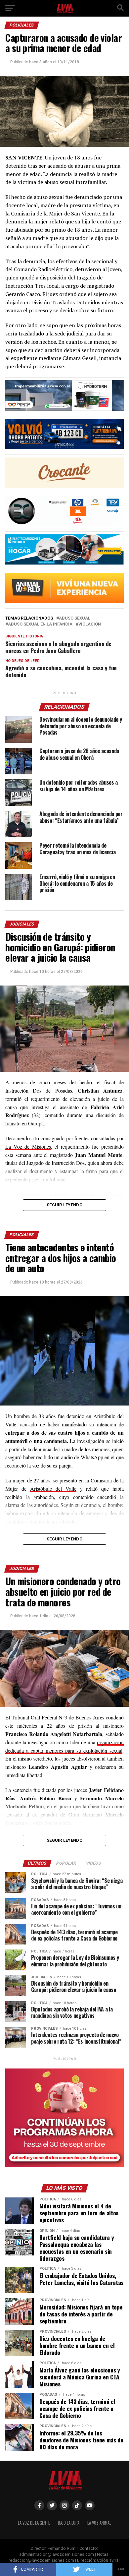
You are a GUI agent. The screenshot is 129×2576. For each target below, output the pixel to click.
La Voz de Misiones (28, 1146)
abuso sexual (75, 618)
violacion (90, 624)
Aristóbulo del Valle (53, 1489)
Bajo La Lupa (69, 2523)
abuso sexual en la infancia (40, 624)
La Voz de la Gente (34, 2523)
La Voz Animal (99, 2523)
